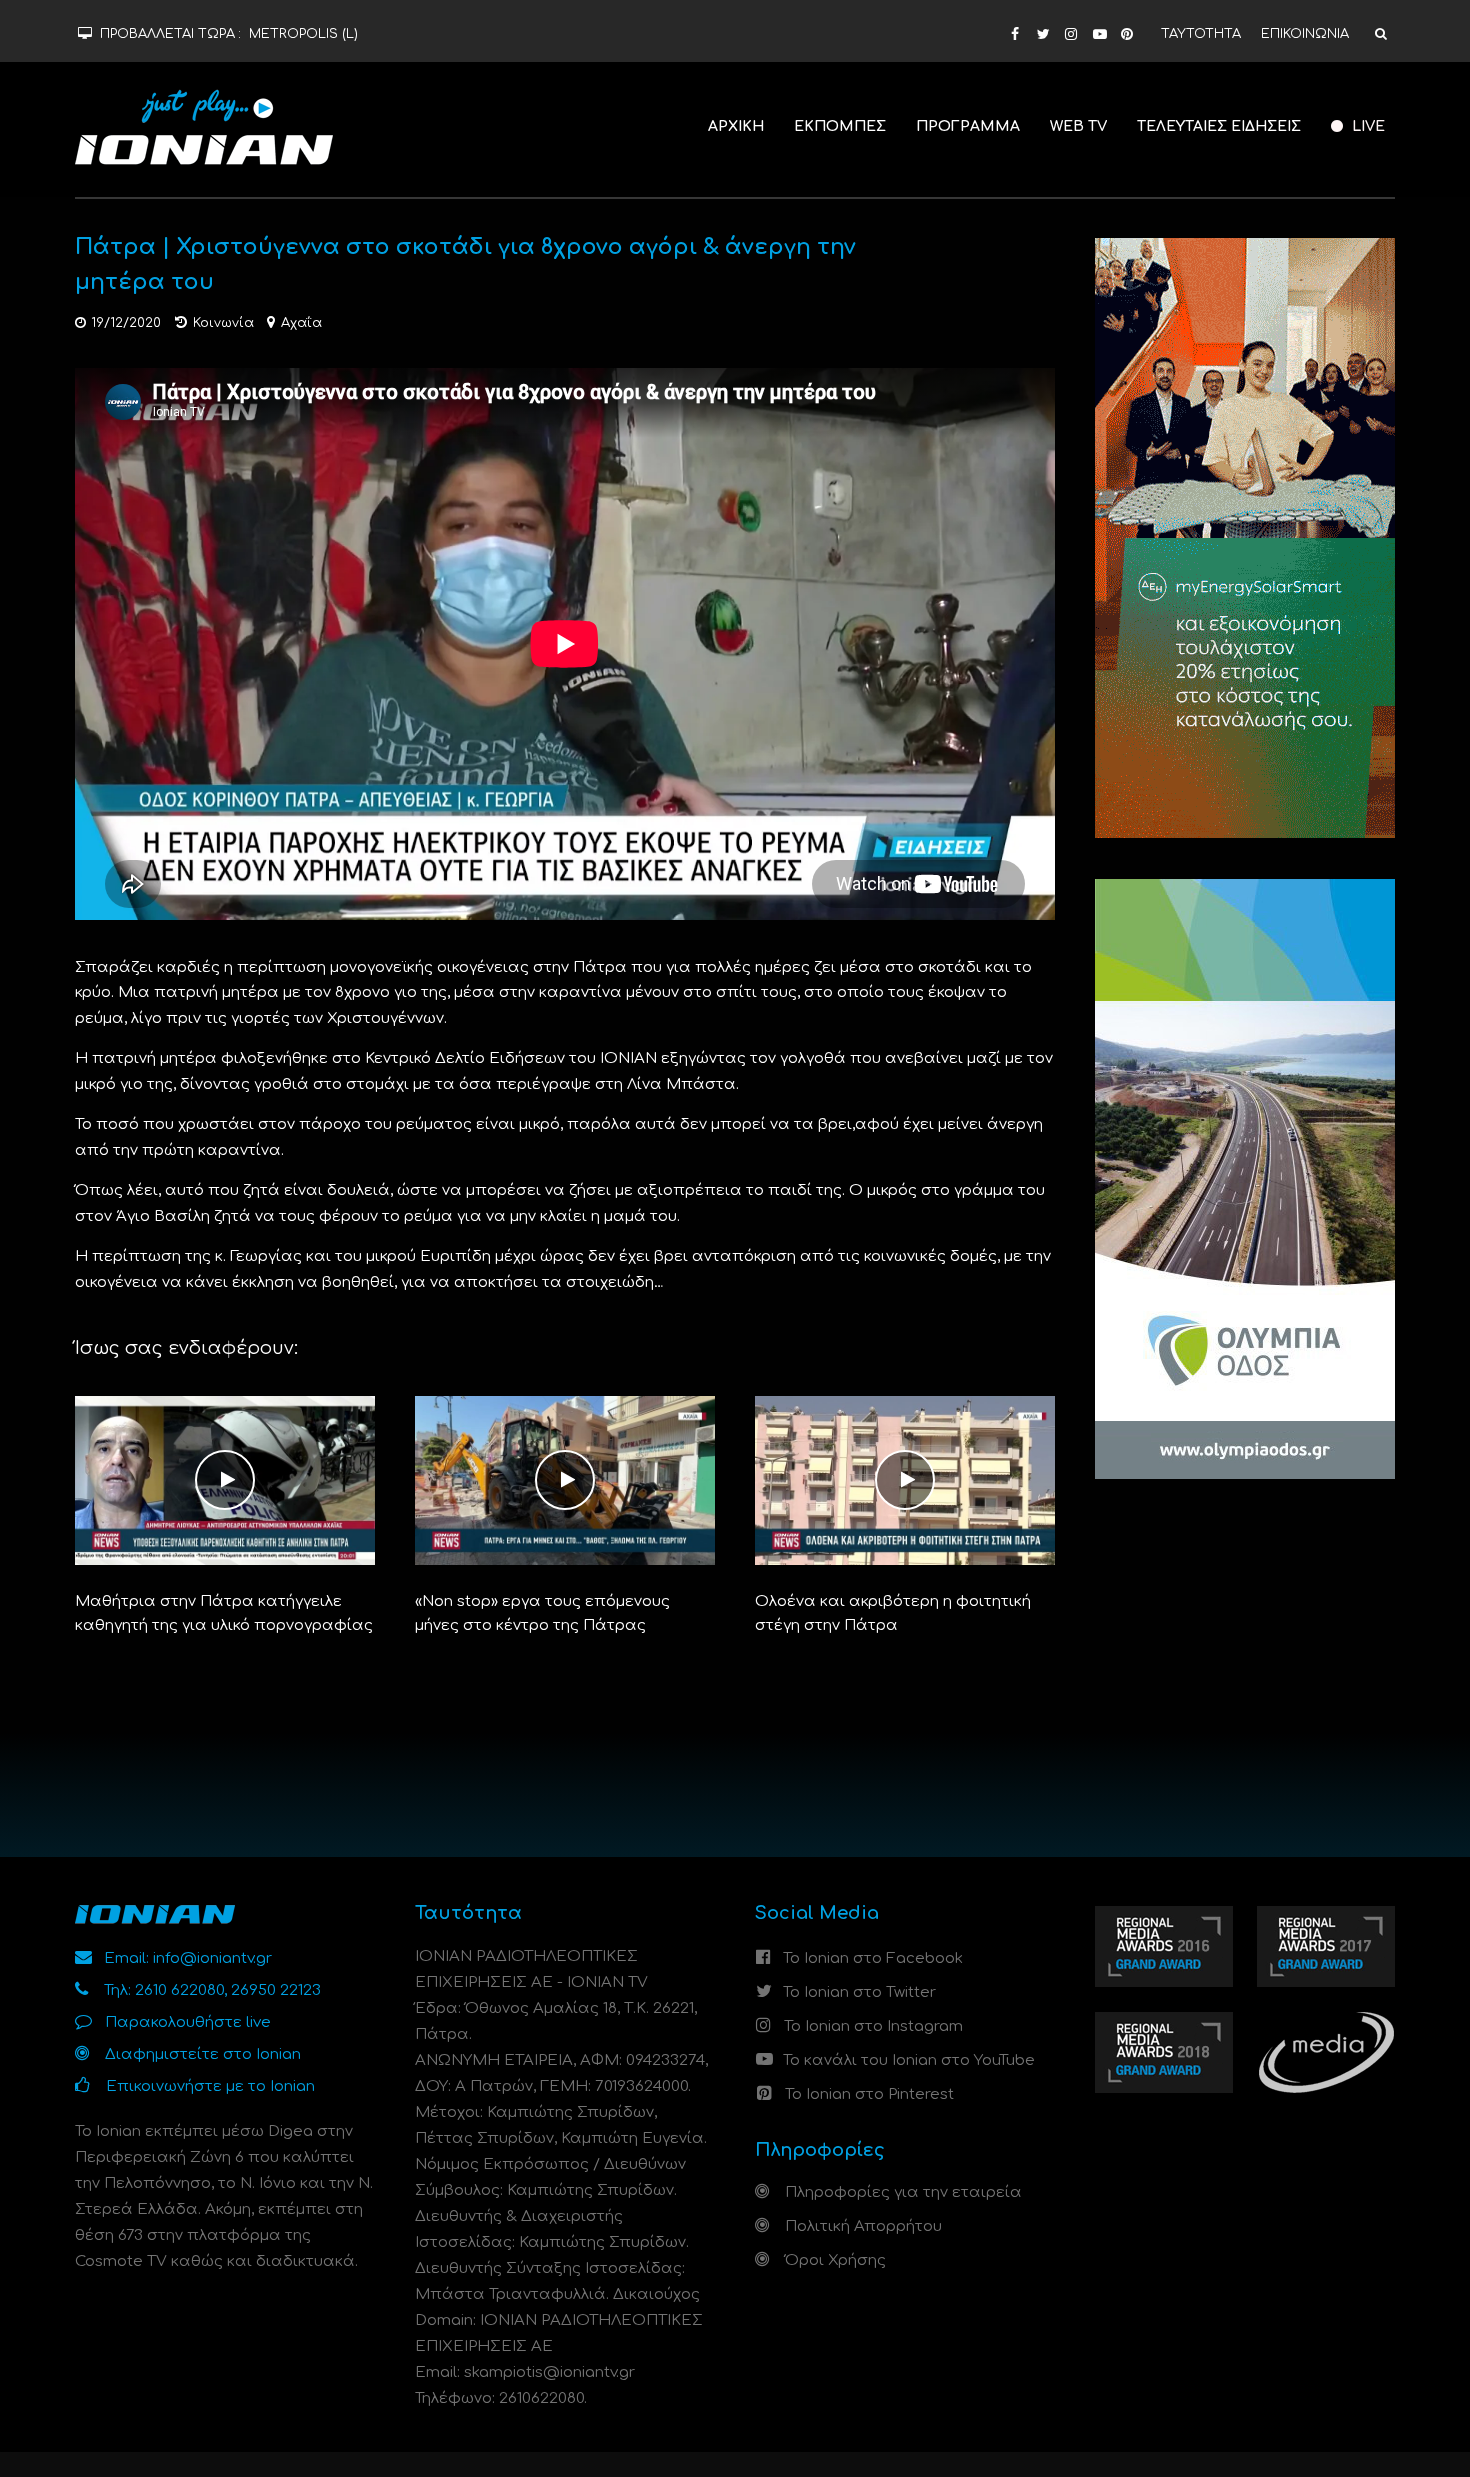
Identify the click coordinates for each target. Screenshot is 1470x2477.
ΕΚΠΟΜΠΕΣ (840, 126)
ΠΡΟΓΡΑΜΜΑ (968, 126)
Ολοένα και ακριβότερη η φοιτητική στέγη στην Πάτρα (893, 1613)
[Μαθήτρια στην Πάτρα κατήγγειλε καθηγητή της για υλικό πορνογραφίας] (225, 1480)
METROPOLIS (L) (303, 34)
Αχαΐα (301, 323)
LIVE (1366, 126)
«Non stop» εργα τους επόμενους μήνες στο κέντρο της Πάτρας (542, 1613)
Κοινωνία (223, 323)
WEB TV (1078, 126)
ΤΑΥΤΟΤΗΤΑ (1201, 34)
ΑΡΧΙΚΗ (736, 126)
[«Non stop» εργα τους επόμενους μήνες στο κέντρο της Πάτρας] (565, 1480)
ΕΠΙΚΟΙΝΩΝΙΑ (1305, 34)
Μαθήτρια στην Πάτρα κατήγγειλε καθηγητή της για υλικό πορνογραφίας (224, 1613)
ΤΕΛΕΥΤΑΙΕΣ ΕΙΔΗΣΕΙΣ (1219, 126)
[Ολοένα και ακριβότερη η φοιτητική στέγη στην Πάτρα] (905, 1480)
